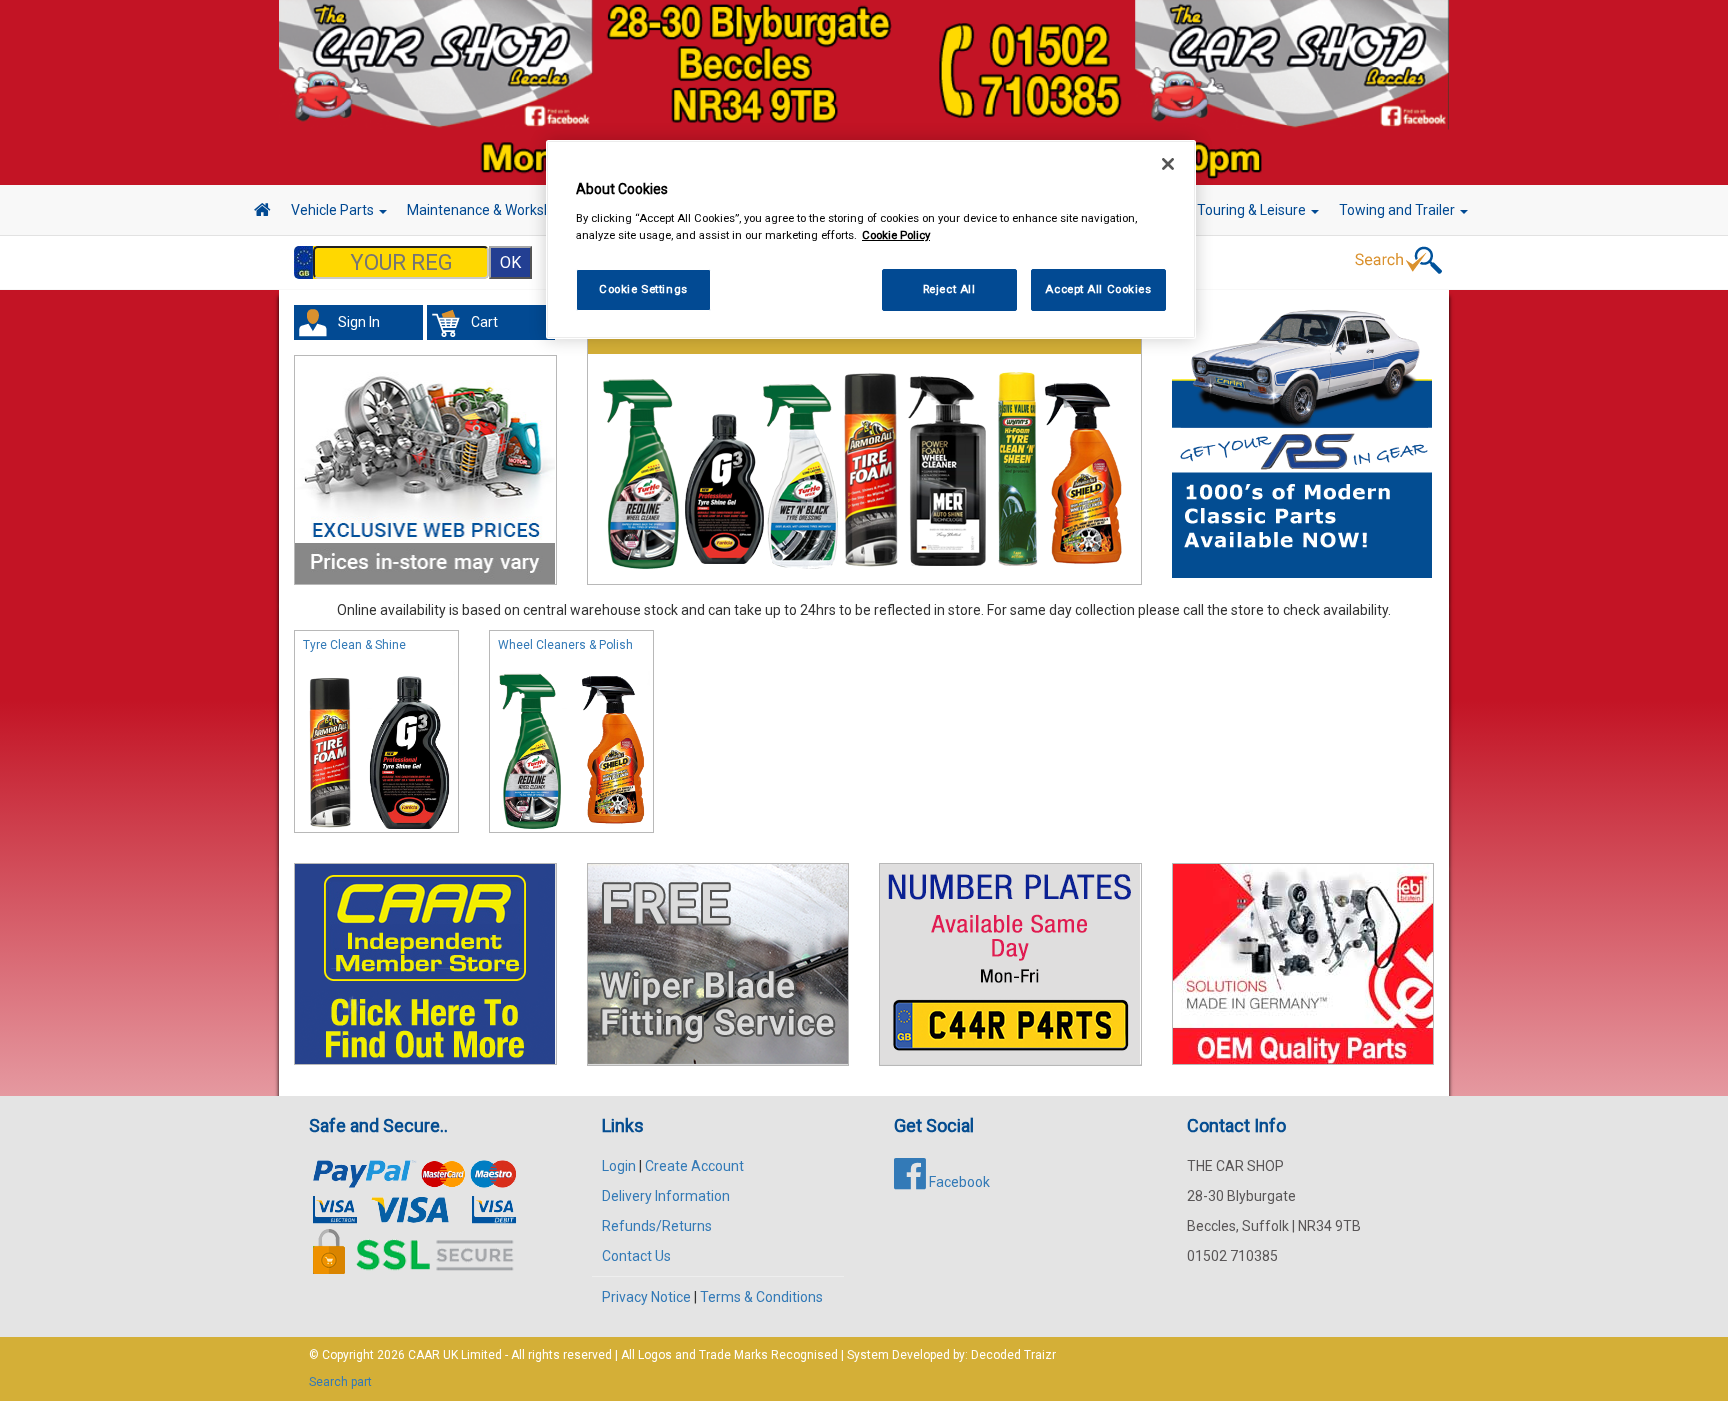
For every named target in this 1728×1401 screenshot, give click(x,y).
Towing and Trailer (1398, 210)
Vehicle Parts (334, 210)
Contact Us (636, 1256)
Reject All (949, 289)
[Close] (1168, 164)
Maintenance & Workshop (489, 210)
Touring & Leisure (1253, 210)
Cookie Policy (896, 235)
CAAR (424, 1355)
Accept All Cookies (1098, 289)
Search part (340, 1382)
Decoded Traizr (1013, 1355)
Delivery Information (666, 1196)
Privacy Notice (646, 1297)
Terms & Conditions (761, 1297)
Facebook (958, 1182)
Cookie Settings (643, 289)
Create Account (694, 1166)
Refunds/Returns (657, 1226)
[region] (871, 239)
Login (619, 1166)
